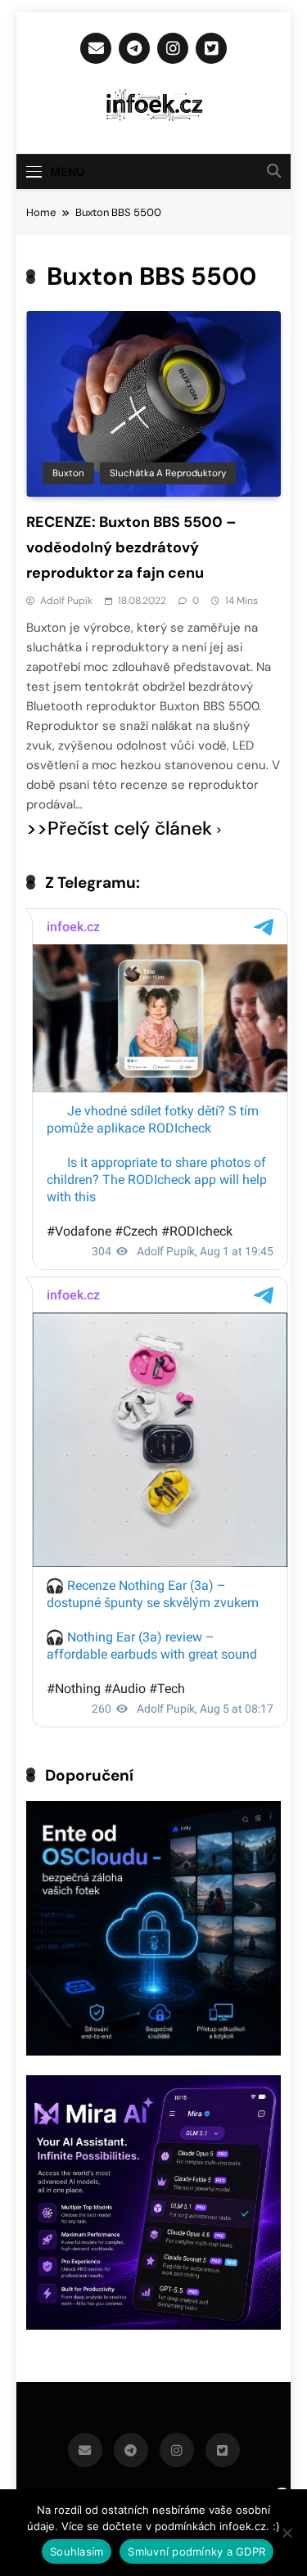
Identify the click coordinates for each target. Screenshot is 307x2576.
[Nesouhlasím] (287, 2533)
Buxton (68, 473)
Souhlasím (77, 2551)
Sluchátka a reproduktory (168, 473)
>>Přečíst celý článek (119, 829)
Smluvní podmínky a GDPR (196, 2551)
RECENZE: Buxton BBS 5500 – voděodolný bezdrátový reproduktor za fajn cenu (131, 547)
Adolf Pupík (66, 601)
